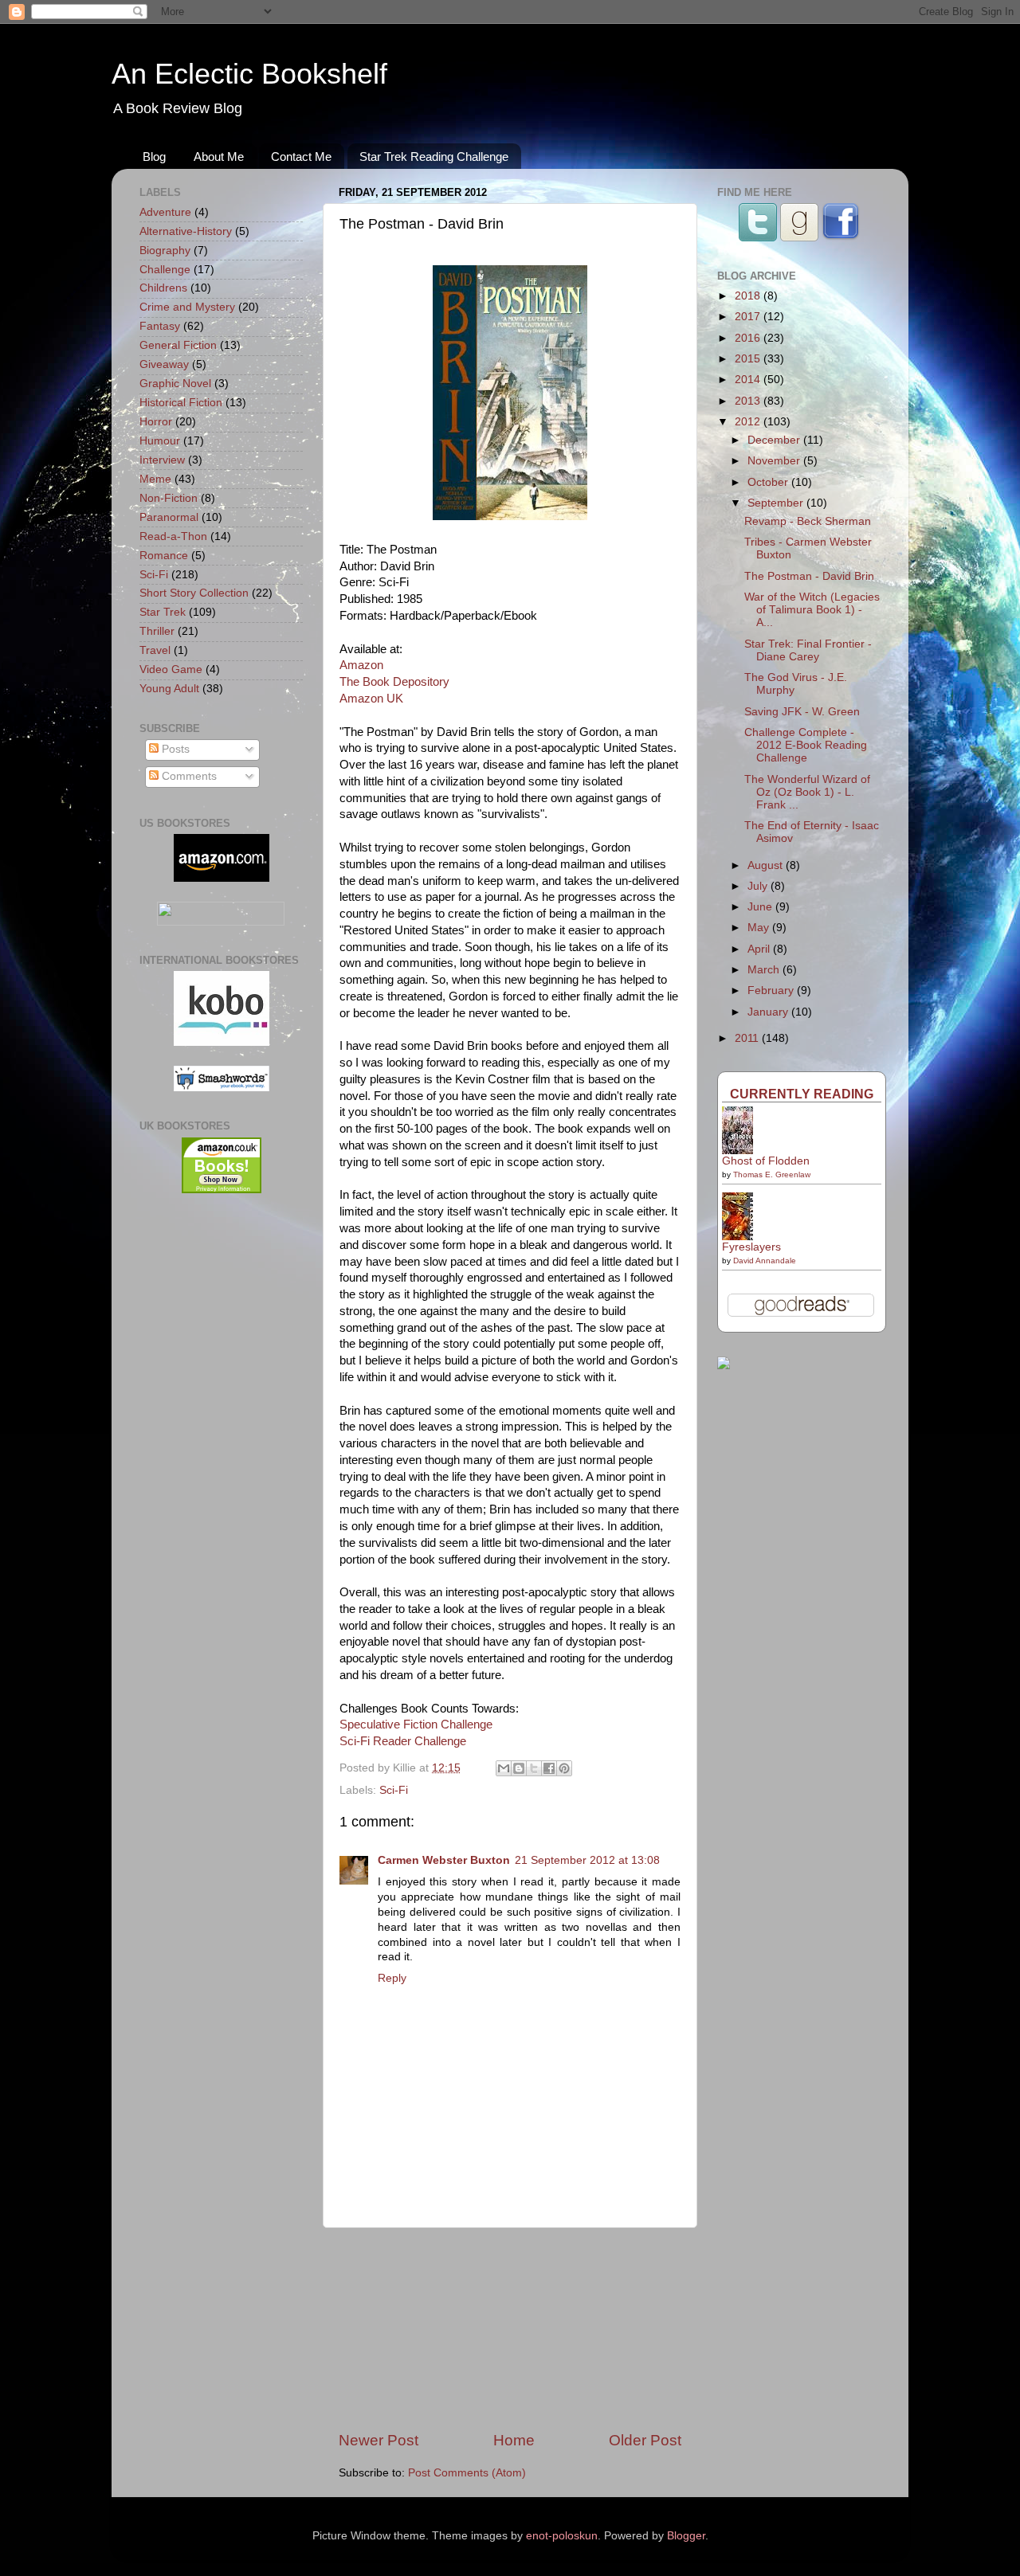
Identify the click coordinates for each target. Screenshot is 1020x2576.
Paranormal (169, 517)
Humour (160, 441)
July (759, 886)
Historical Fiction (181, 403)
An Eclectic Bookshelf (249, 74)
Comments (188, 776)
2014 (749, 380)
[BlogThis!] (519, 1768)
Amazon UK (371, 699)
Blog (154, 157)
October (769, 482)
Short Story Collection (194, 593)
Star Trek (163, 612)
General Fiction (178, 345)
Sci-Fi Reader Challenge (403, 1741)
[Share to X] (534, 1768)
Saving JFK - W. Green (802, 712)
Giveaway (164, 364)
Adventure (165, 212)
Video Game (171, 669)
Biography (165, 251)
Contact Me (301, 157)
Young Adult (169, 689)
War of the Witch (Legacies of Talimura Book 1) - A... (812, 610)
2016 (749, 338)
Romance (164, 556)
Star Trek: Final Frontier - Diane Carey (808, 650)
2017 (749, 317)
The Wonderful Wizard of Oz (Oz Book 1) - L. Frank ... (807, 792)
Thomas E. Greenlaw (772, 1174)
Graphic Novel (175, 384)
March (765, 970)
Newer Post (379, 2440)
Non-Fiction (169, 498)
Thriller (157, 631)
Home (514, 2440)
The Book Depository (394, 682)
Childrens (163, 288)
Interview (162, 460)
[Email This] (504, 1768)
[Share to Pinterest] (564, 1768)
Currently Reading (802, 1094)
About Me (219, 157)
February (772, 990)
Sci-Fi (394, 1790)
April (760, 949)
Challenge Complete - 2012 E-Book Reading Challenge (806, 745)
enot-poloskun (562, 2536)
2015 (749, 359)
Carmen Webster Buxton (444, 1860)
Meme (155, 479)
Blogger (686, 2536)
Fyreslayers (751, 1247)
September (777, 503)
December (775, 440)
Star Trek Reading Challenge (434, 157)
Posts (174, 749)
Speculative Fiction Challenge (416, 1725)
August (767, 865)
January (769, 1012)
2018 (749, 296)
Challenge (165, 270)
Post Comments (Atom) (467, 2473)
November (775, 461)
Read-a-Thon (173, 536)
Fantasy (160, 326)
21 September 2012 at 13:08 (587, 1860)
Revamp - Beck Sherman (808, 521)
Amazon (361, 665)
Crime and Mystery (187, 307)
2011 (748, 1038)
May (760, 928)
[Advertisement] (510, 2329)
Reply (392, 1978)
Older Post (645, 2440)
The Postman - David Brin (809, 576)
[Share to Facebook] (549, 1768)
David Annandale (765, 1261)
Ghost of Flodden (766, 1161)
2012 (749, 422)
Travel (155, 650)
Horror (156, 422)
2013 (749, 401)
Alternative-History (186, 231)
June (761, 907)
